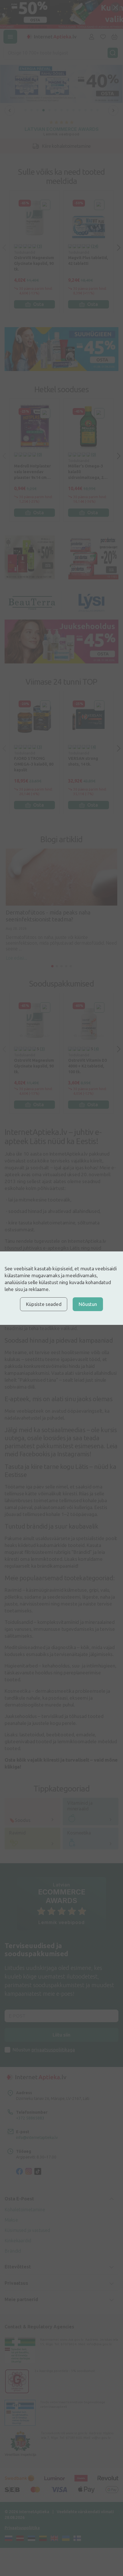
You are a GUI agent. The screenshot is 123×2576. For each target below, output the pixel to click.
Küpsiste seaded (44, 1304)
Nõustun (88, 1304)
